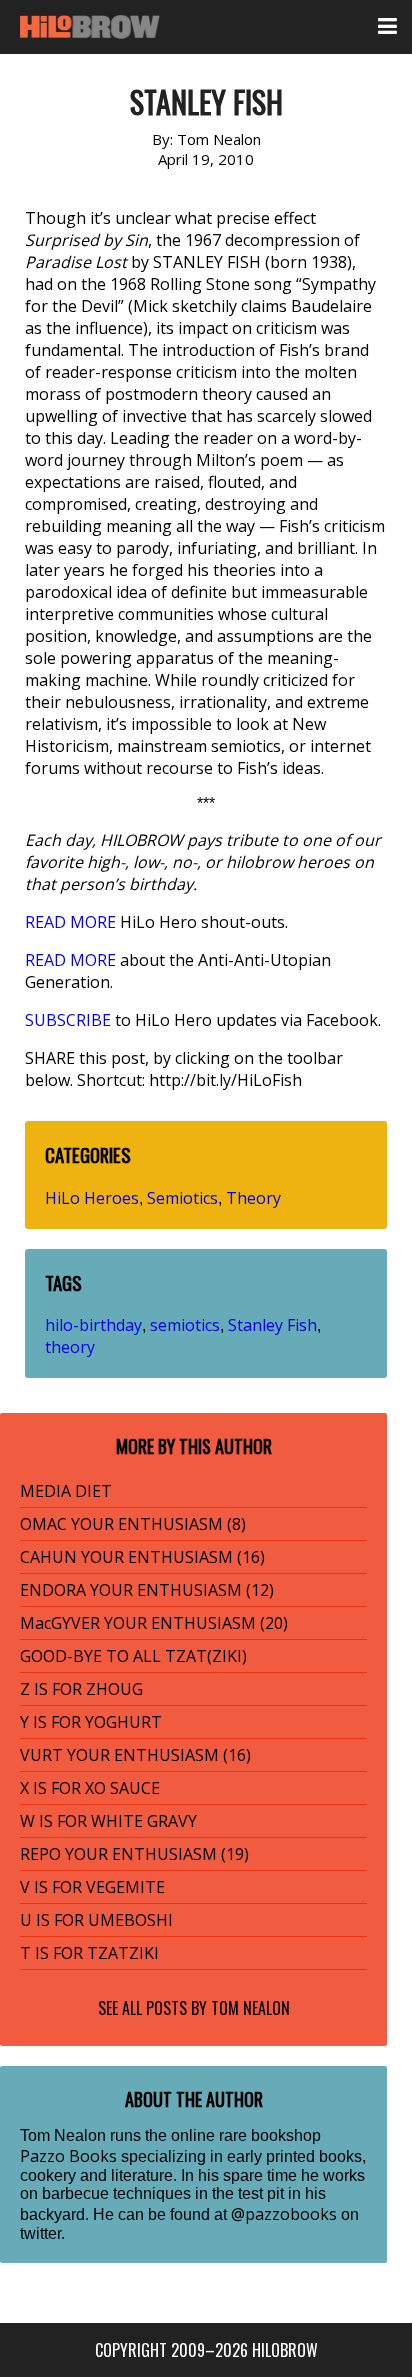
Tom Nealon (250, 2008)
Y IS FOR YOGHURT (91, 1722)
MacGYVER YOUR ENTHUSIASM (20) (154, 1623)
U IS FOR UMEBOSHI (96, 1920)
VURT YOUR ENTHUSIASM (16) (135, 1755)
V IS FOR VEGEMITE (92, 1887)
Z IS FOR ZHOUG (81, 1689)
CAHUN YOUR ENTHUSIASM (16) (142, 1557)
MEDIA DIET (66, 1491)
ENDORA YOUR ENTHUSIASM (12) (147, 1590)
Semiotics (182, 1198)
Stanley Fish (272, 1325)
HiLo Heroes (92, 1198)
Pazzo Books (68, 2156)
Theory (253, 1198)
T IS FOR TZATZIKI (89, 1953)
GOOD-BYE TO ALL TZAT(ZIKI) (133, 1656)
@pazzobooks (284, 2214)
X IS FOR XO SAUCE (90, 1788)
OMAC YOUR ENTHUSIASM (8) (133, 1524)
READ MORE (70, 922)
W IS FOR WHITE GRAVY (108, 1821)
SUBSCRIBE (68, 1020)
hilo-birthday (93, 1325)
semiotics (185, 1325)
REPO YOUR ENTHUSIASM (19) (134, 1854)
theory (70, 1347)
